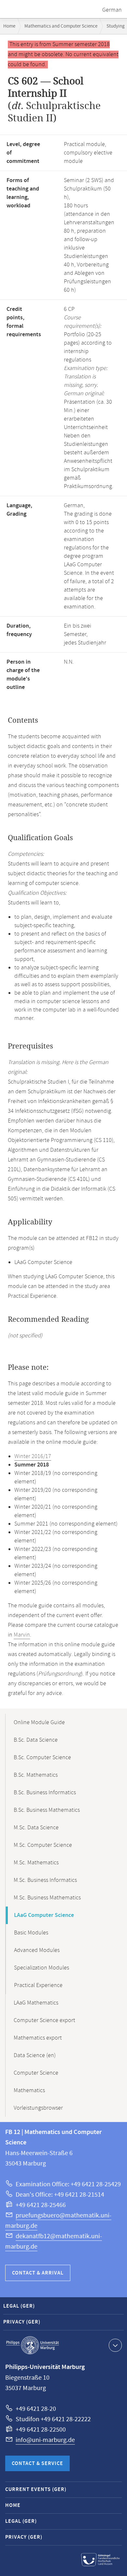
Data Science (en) (35, 2055)
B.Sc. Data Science (36, 1740)
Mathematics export (38, 2038)
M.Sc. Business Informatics (45, 1880)
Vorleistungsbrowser (38, 2108)
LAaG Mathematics (36, 2003)
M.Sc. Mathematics (36, 1863)
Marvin (22, 1635)
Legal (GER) (19, 2306)
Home (9, 26)
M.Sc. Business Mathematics (47, 1898)
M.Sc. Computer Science (43, 1845)
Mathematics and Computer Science (61, 26)
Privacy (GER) (22, 2322)
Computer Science (36, 2073)
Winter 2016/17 (33, 1456)
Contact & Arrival (38, 2273)
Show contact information (115, 2345)
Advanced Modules (37, 1950)
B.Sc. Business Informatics (45, 1793)
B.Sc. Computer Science (42, 1758)
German (112, 10)
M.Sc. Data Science (36, 1828)
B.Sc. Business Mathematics (47, 1810)
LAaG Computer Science (44, 1915)
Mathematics (29, 2091)
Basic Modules (31, 1933)
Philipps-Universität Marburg (33, 2345)
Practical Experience (38, 1985)
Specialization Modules (42, 1968)
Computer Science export (44, 2020)
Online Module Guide (39, 1723)
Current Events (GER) (36, 2490)
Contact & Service (37, 2464)
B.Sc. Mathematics (36, 1775)
